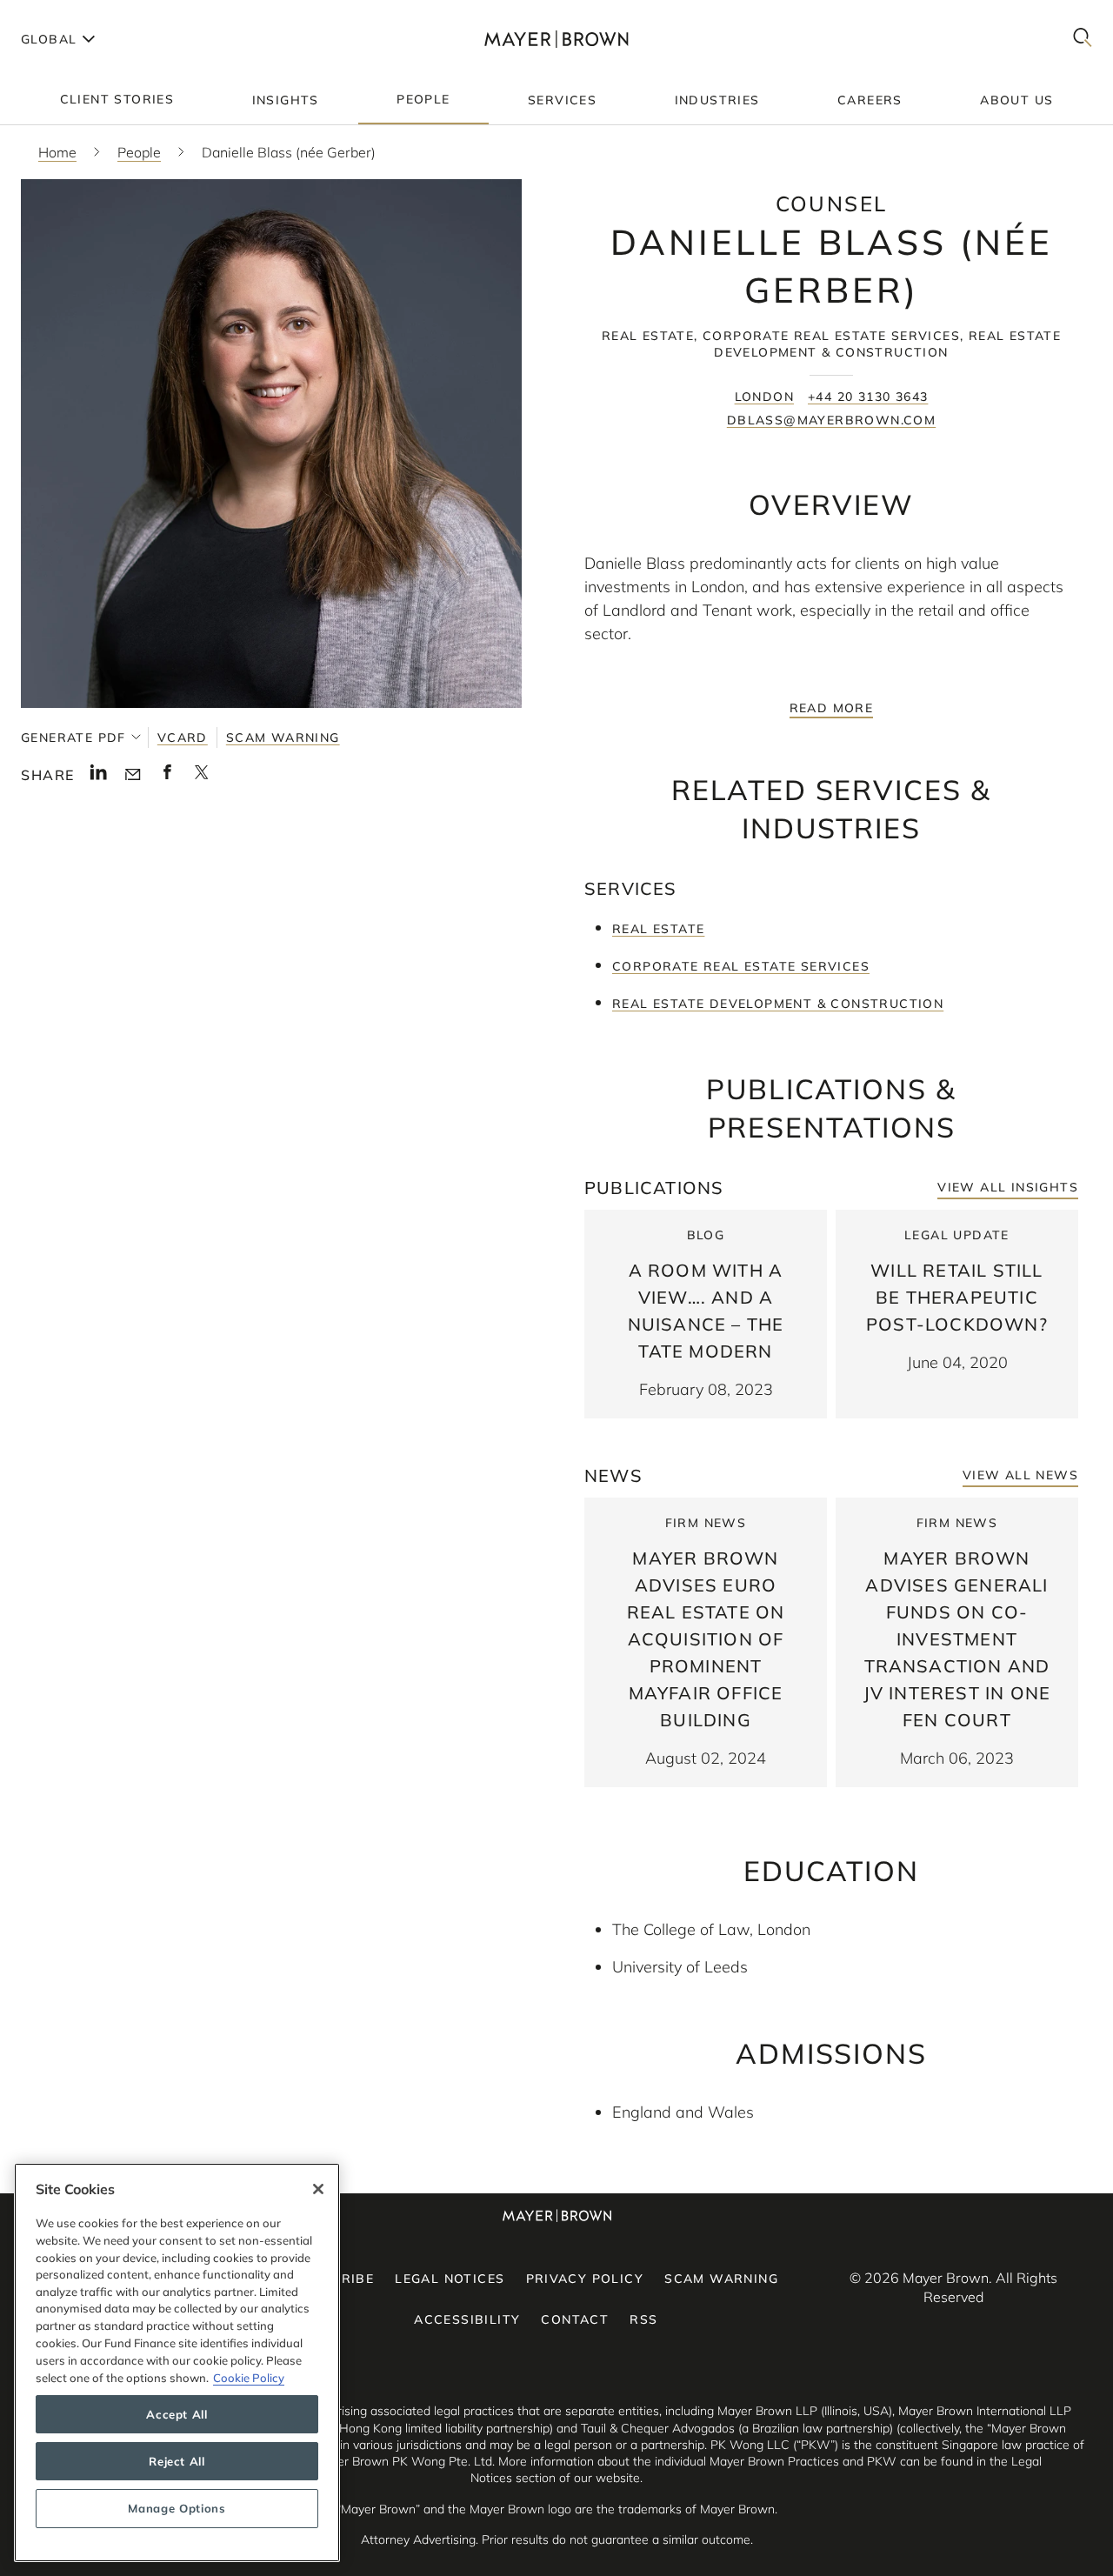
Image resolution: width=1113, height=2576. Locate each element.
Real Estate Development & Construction (778, 1004)
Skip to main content (85, 14)
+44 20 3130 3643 (868, 397)
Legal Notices (450, 2279)
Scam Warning (283, 737)
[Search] (1083, 39)
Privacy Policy (585, 2279)
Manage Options (177, 2508)
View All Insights (1008, 1187)
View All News (1020, 1475)
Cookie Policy (249, 2377)
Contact (575, 2319)
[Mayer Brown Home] (557, 39)
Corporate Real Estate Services (741, 966)
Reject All (177, 2461)
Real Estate (658, 929)
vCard (183, 737)
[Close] (318, 2189)
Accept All (177, 2414)
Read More (832, 708)
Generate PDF (73, 737)
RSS (643, 2319)
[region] (177, 2362)
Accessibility (467, 2319)
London (764, 397)
